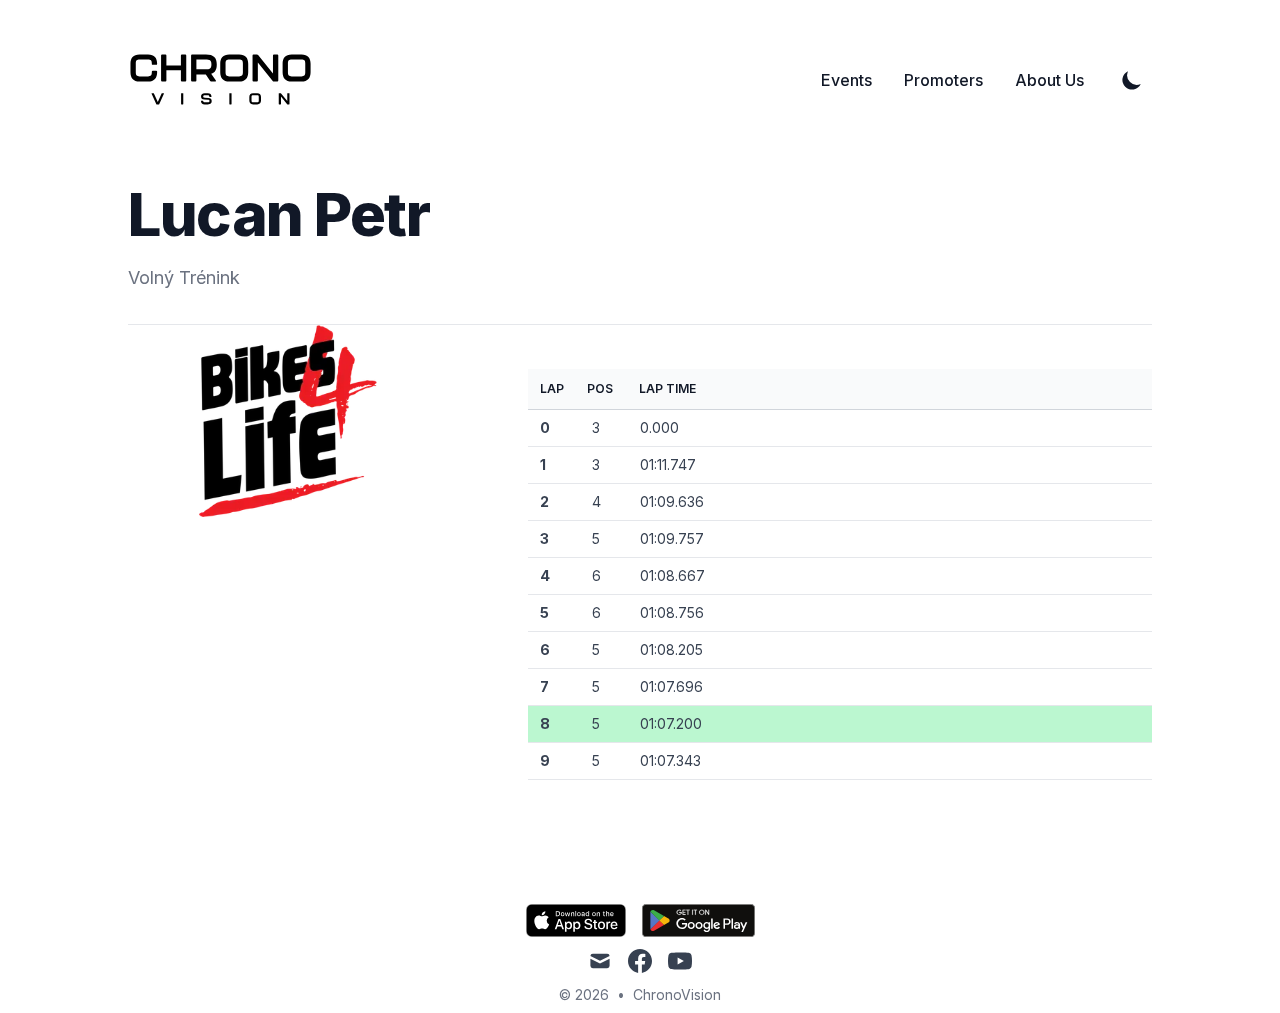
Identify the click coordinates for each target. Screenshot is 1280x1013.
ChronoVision (677, 994)
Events (846, 80)
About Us (1049, 80)
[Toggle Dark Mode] (1132, 80)
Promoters (943, 80)
